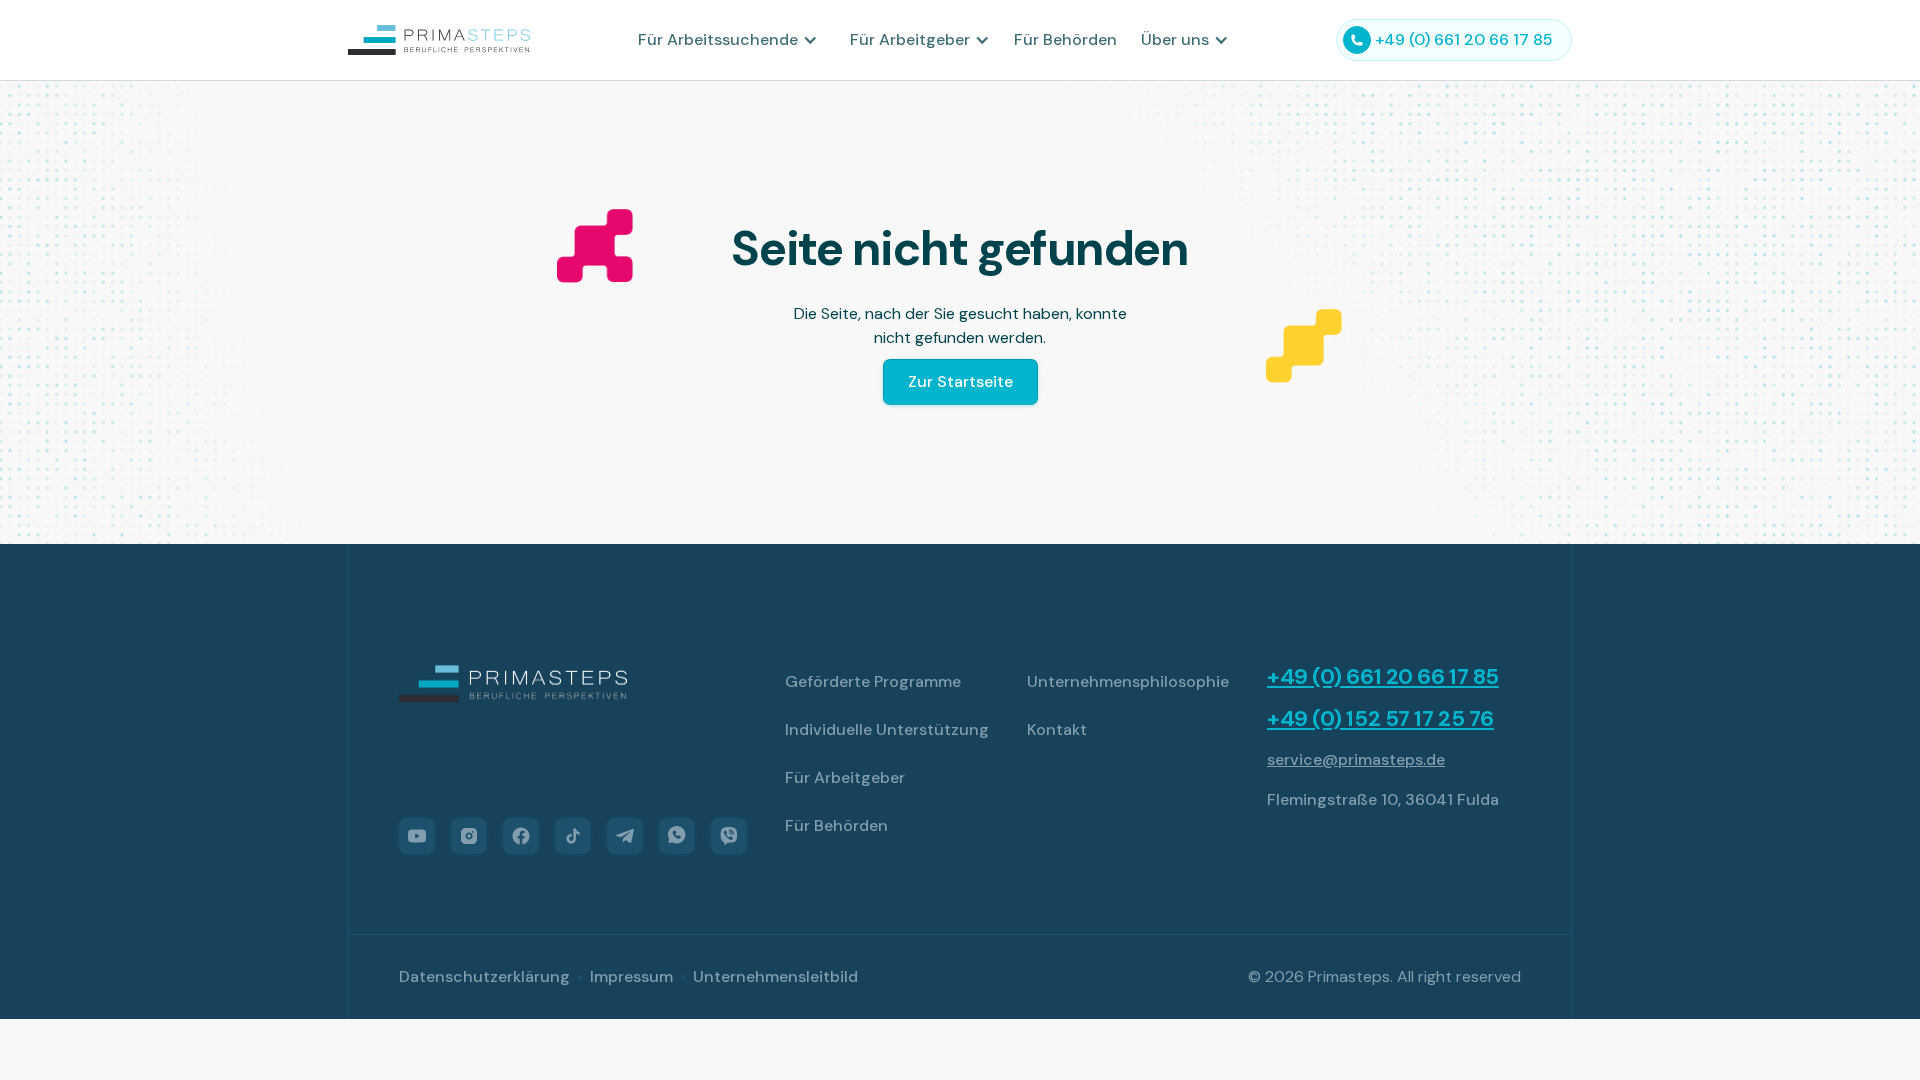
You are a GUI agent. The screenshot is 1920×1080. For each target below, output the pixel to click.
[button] (728, 40)
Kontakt (1057, 729)
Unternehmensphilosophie (1128, 681)
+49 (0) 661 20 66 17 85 (1383, 677)
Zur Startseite (960, 381)
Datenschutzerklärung (484, 976)
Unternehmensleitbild (775, 976)
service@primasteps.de (1356, 759)
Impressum (631, 976)
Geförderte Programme (873, 681)
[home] (439, 40)
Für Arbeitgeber (845, 777)
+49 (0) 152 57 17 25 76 (1380, 719)
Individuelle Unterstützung (887, 729)
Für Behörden (1065, 39)
